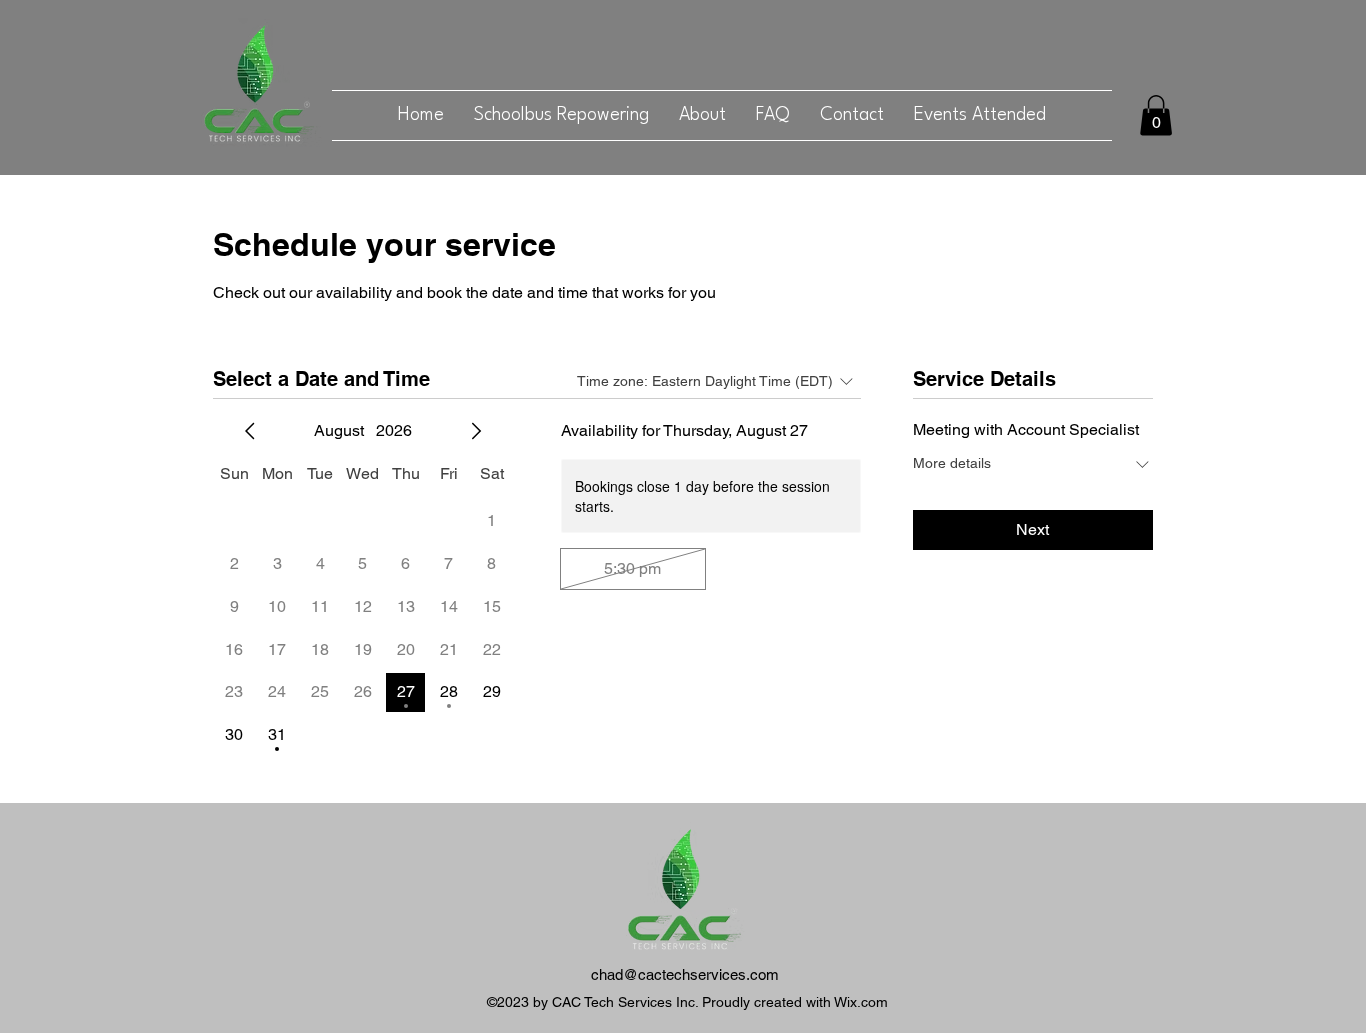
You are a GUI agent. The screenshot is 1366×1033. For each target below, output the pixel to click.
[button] (1156, 115)
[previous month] (250, 431)
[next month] (476, 431)
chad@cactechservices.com (685, 974)
